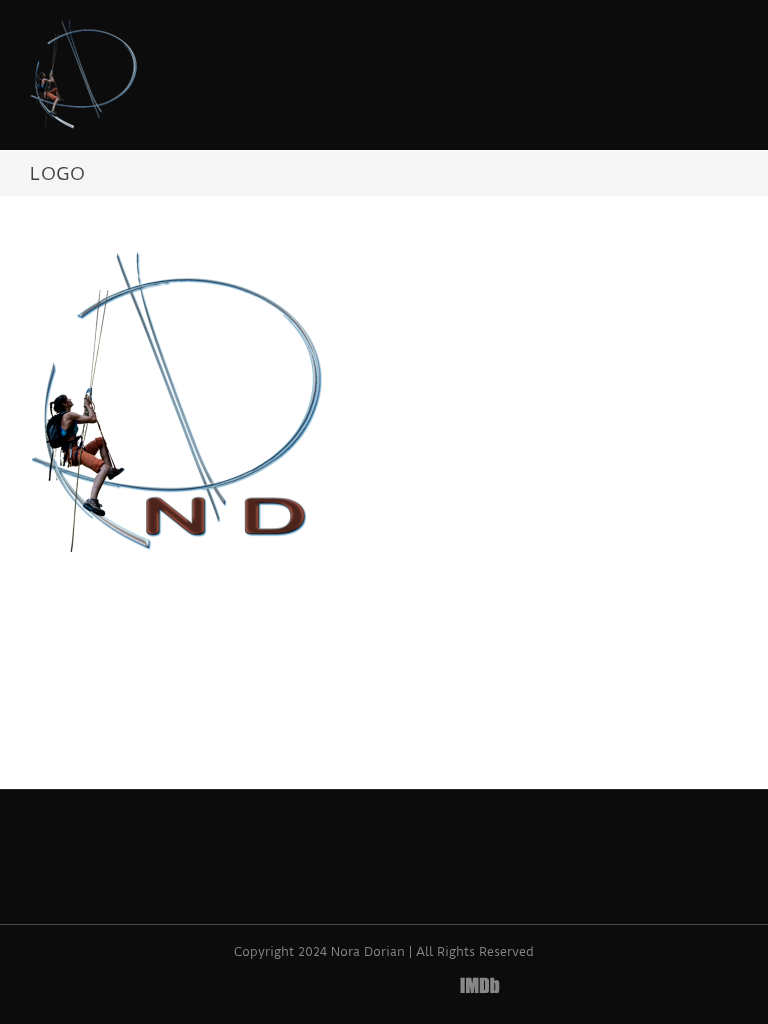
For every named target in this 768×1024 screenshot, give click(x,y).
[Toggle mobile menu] (730, 34)
